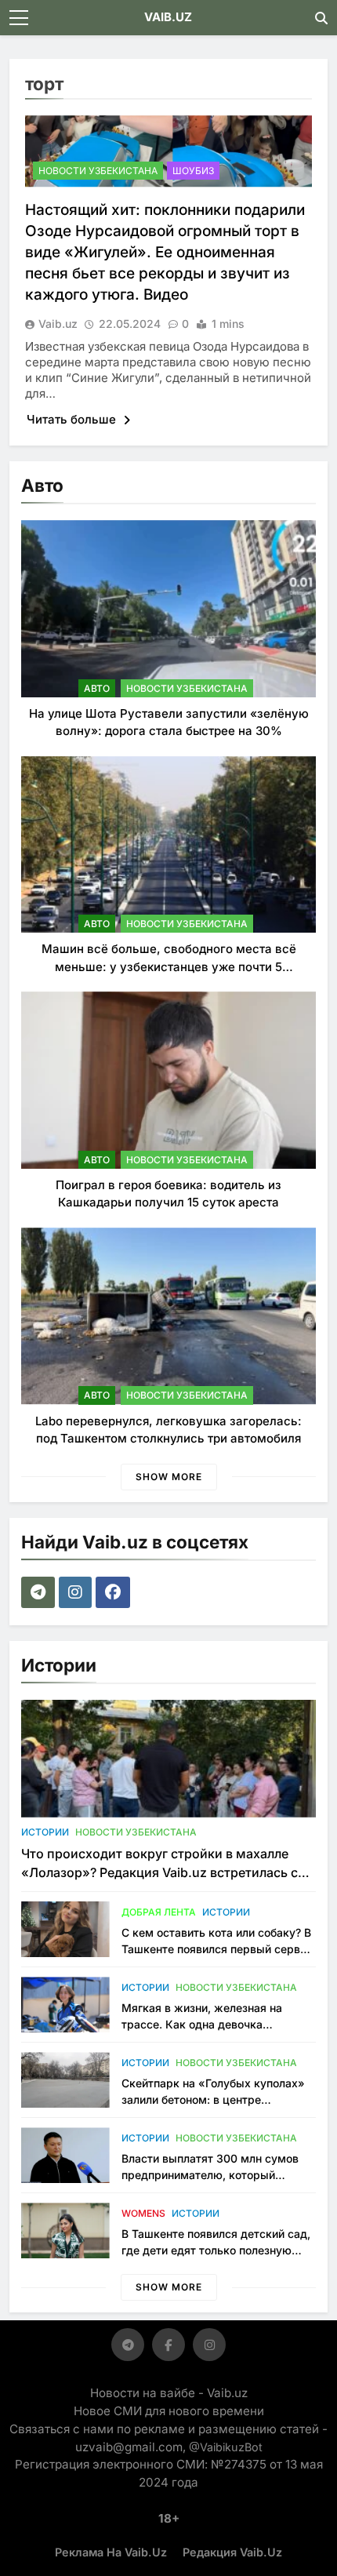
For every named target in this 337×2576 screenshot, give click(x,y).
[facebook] (115, 1592)
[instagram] (77, 1592)
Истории (45, 1832)
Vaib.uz (58, 324)
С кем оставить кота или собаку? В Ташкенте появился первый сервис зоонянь (217, 1949)
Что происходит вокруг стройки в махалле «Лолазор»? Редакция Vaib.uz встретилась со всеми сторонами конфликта (163, 1872)
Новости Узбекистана (98, 171)
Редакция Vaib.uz (232, 2552)
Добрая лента (159, 1912)
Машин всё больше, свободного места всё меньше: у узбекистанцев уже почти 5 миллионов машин (169, 966)
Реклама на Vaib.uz (111, 2552)
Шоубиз (193, 171)
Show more (169, 1477)
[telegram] (40, 1592)
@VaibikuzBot (226, 2447)
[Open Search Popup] (321, 18)
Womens (143, 2213)
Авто (97, 688)
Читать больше (73, 419)
